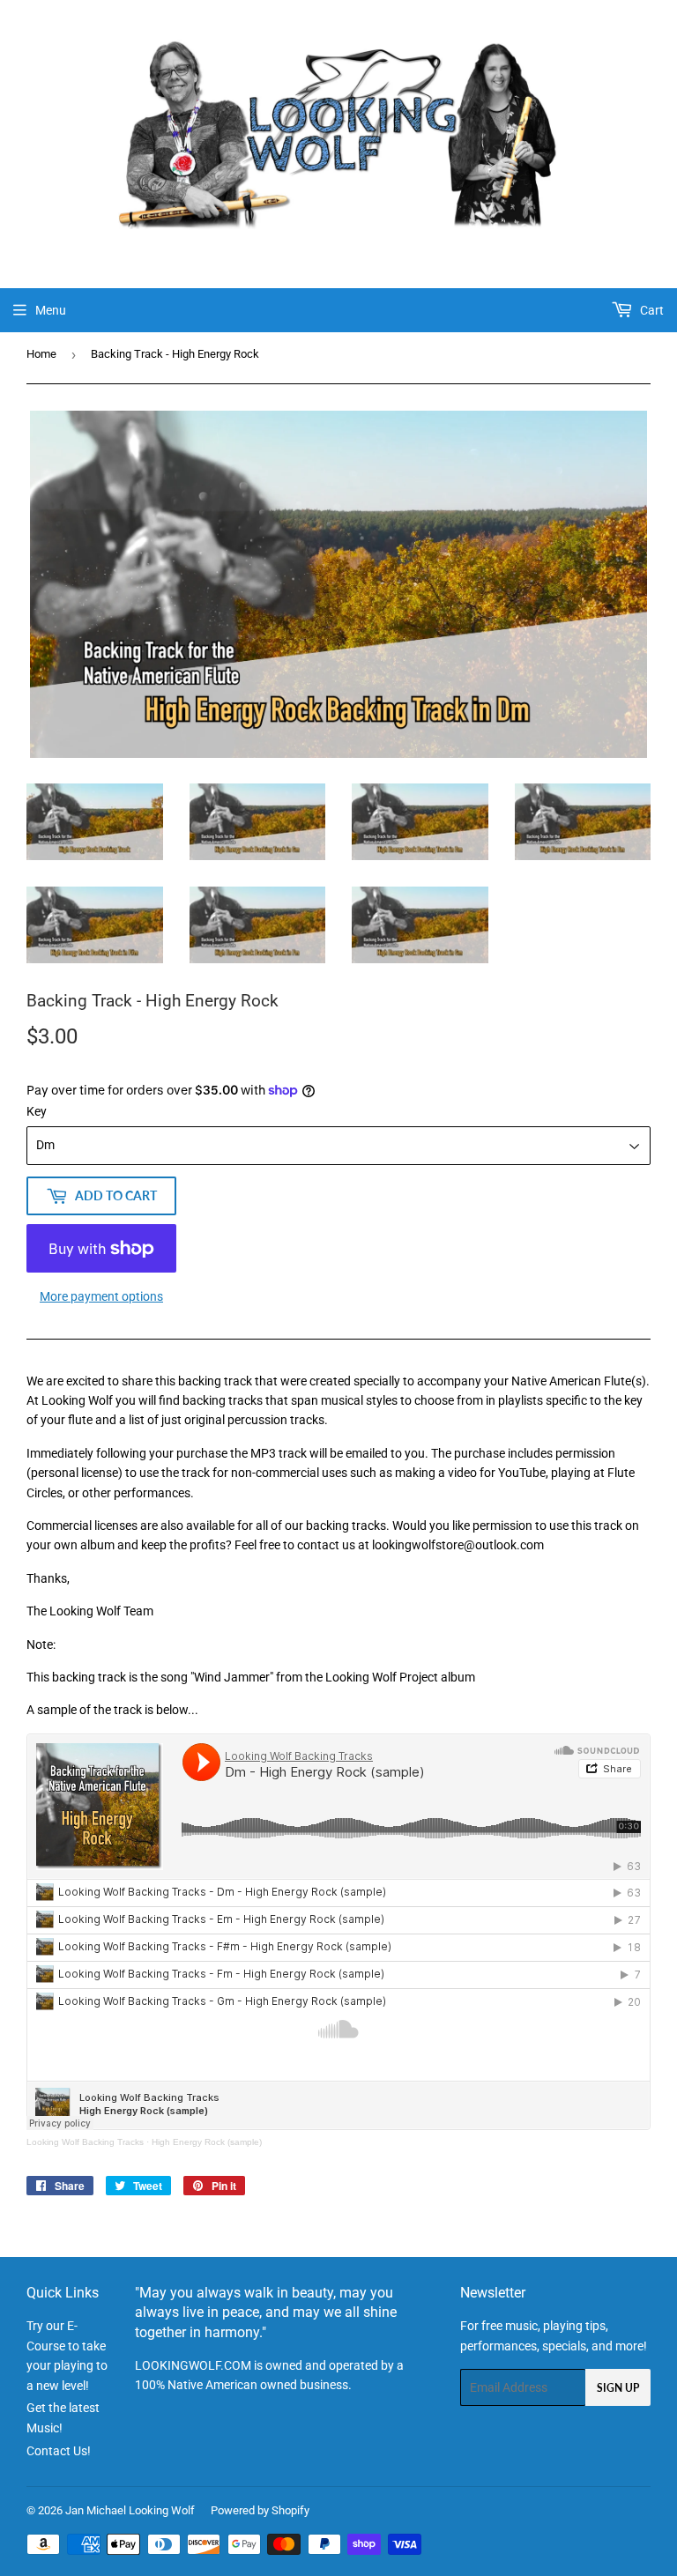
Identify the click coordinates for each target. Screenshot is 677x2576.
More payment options (101, 1296)
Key (37, 1111)
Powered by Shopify (260, 2510)
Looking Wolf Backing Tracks (85, 2142)
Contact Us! (59, 2451)
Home (41, 354)
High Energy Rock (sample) (207, 2142)
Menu (51, 310)
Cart (651, 310)
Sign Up (618, 2388)
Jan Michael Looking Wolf (130, 2510)
